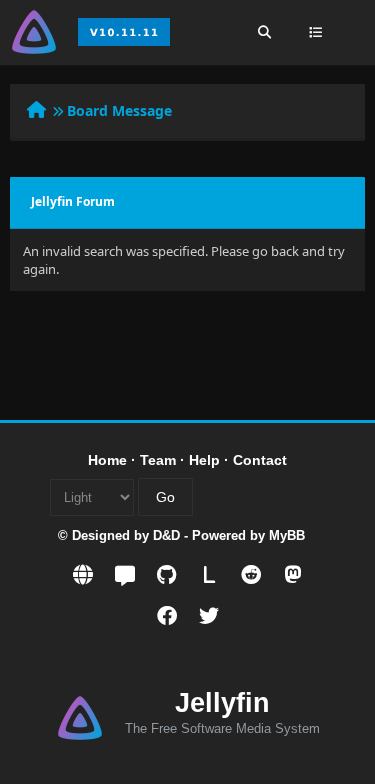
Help (204, 460)
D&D (166, 535)
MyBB (287, 535)
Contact (260, 460)
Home (107, 460)
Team (158, 460)
